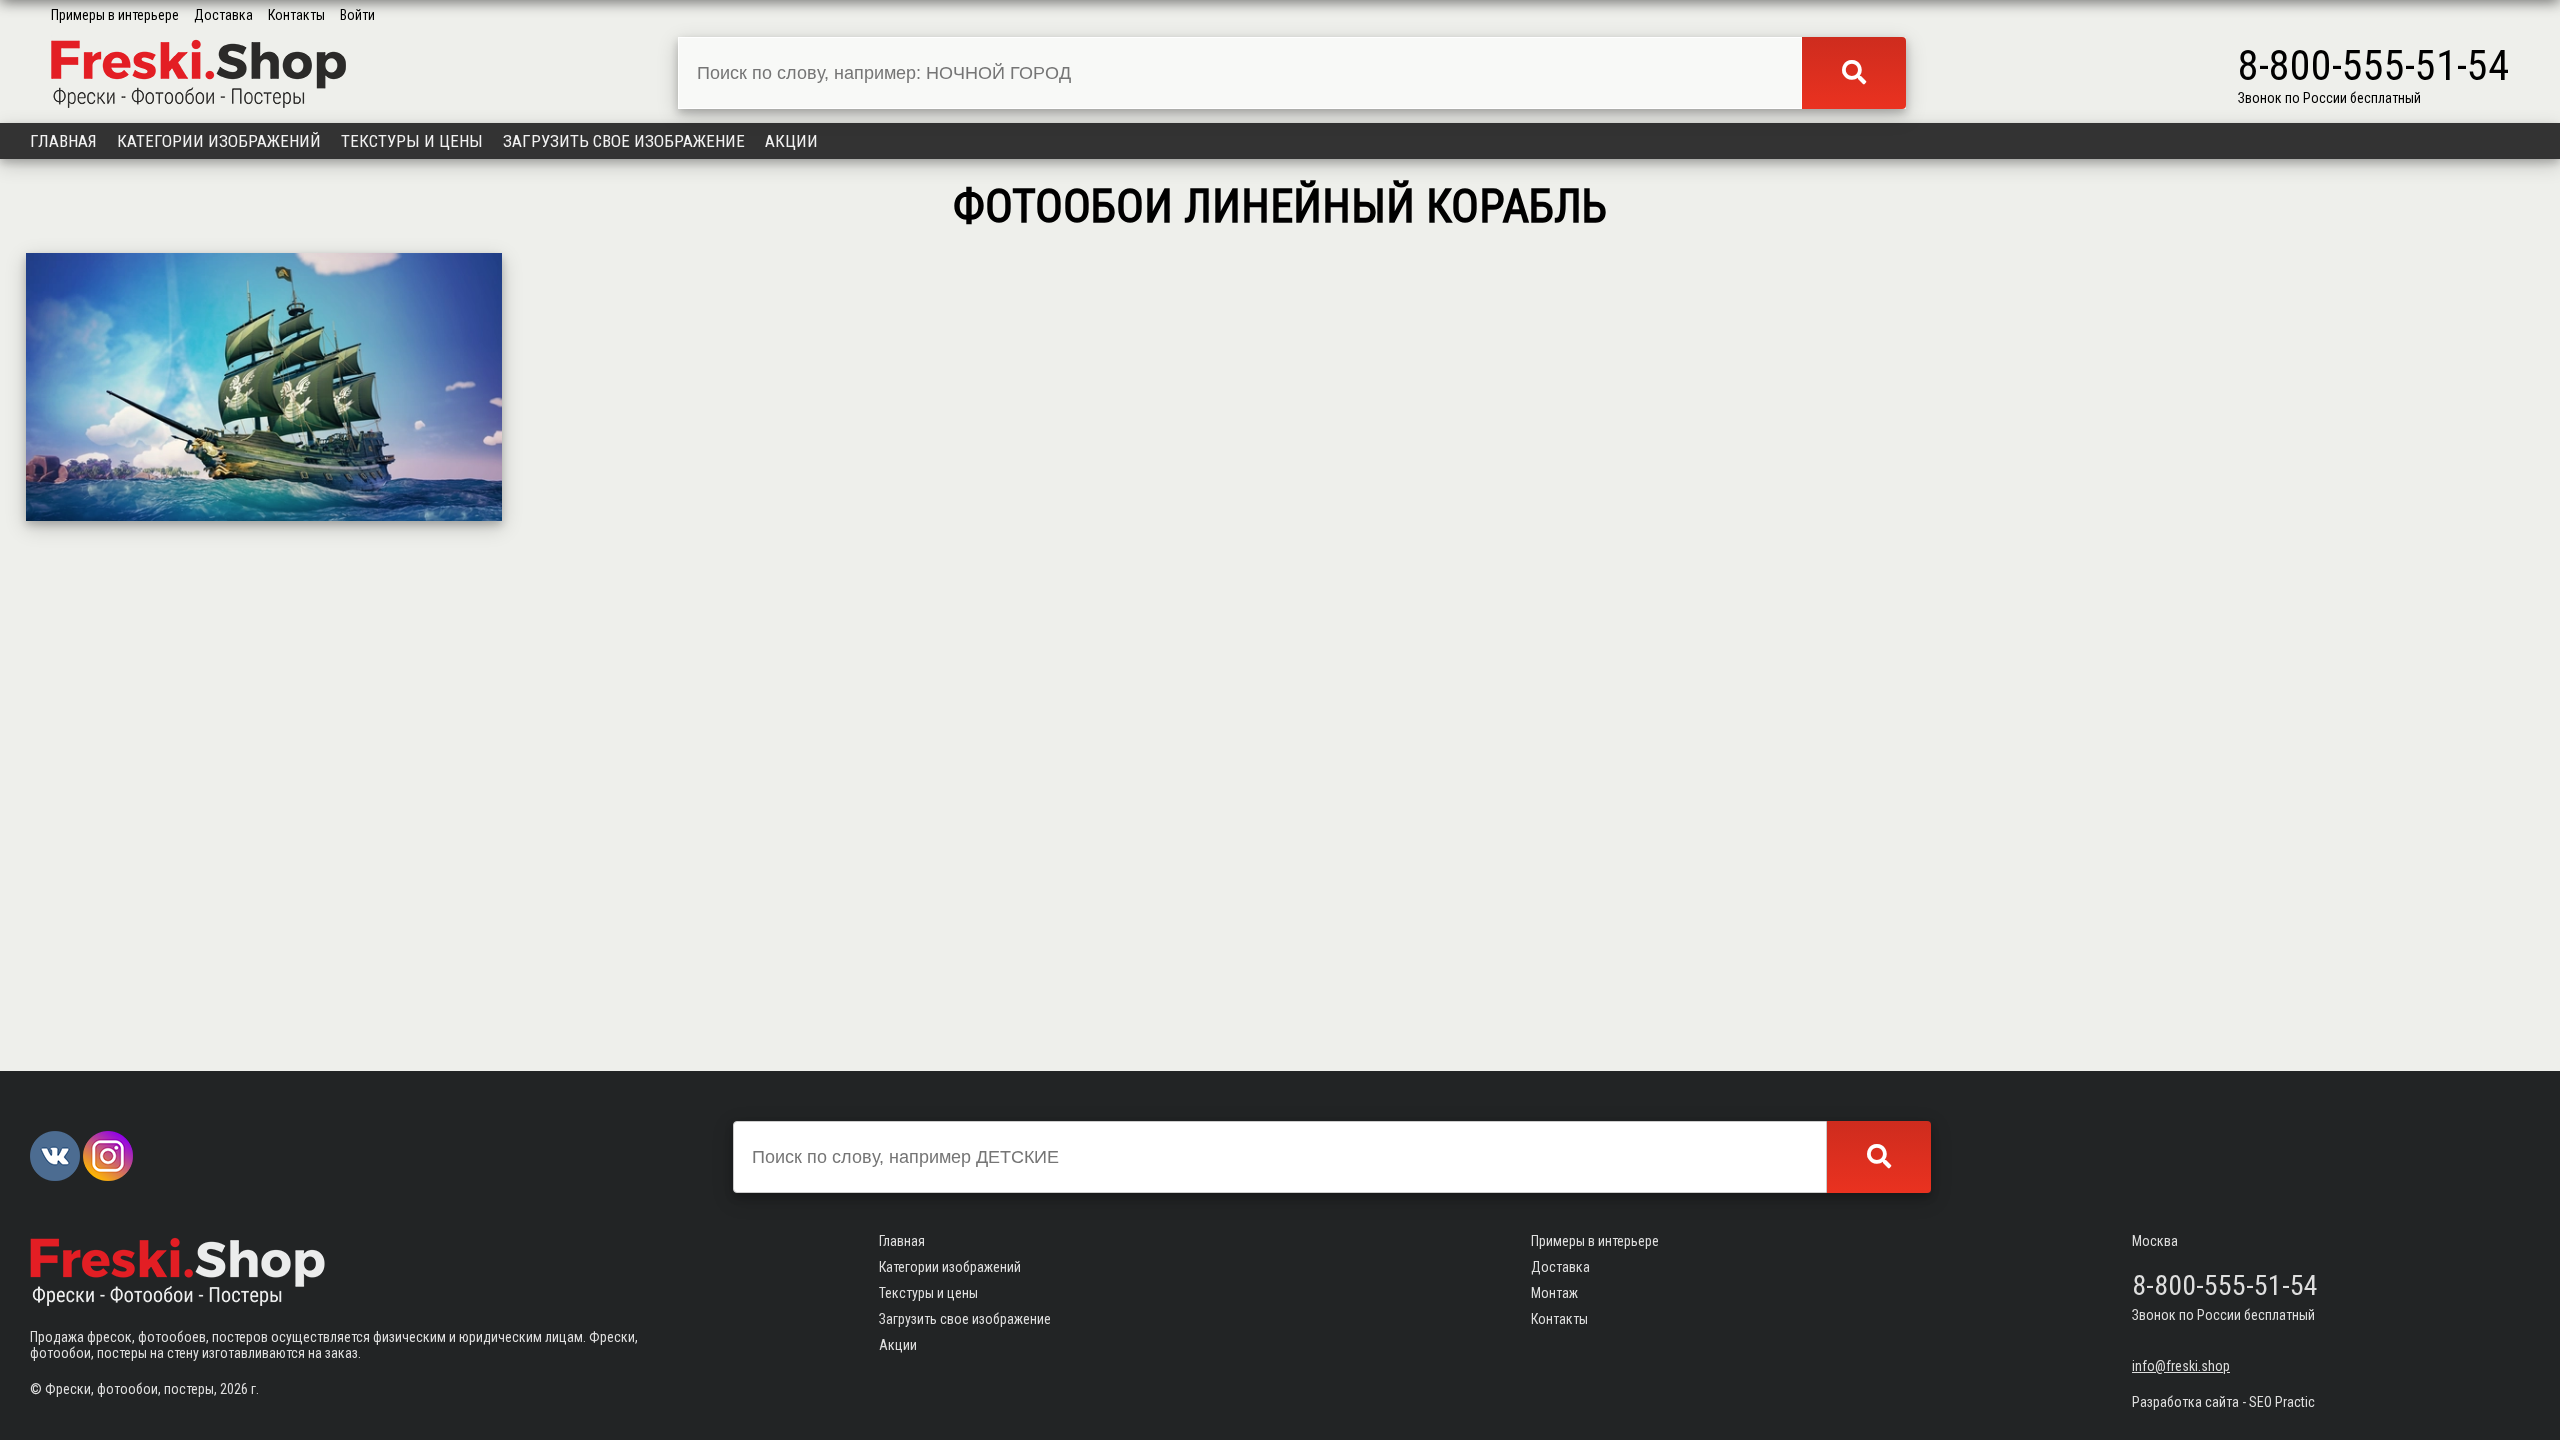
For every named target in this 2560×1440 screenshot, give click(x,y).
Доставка (223, 15)
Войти (357, 15)
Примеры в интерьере (115, 15)
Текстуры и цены (412, 141)
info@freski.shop (2181, 1366)
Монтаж (1554, 1293)
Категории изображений (219, 141)
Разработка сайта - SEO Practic (2223, 1402)
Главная (63, 141)
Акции (791, 141)
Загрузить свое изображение (624, 141)
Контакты (296, 15)
